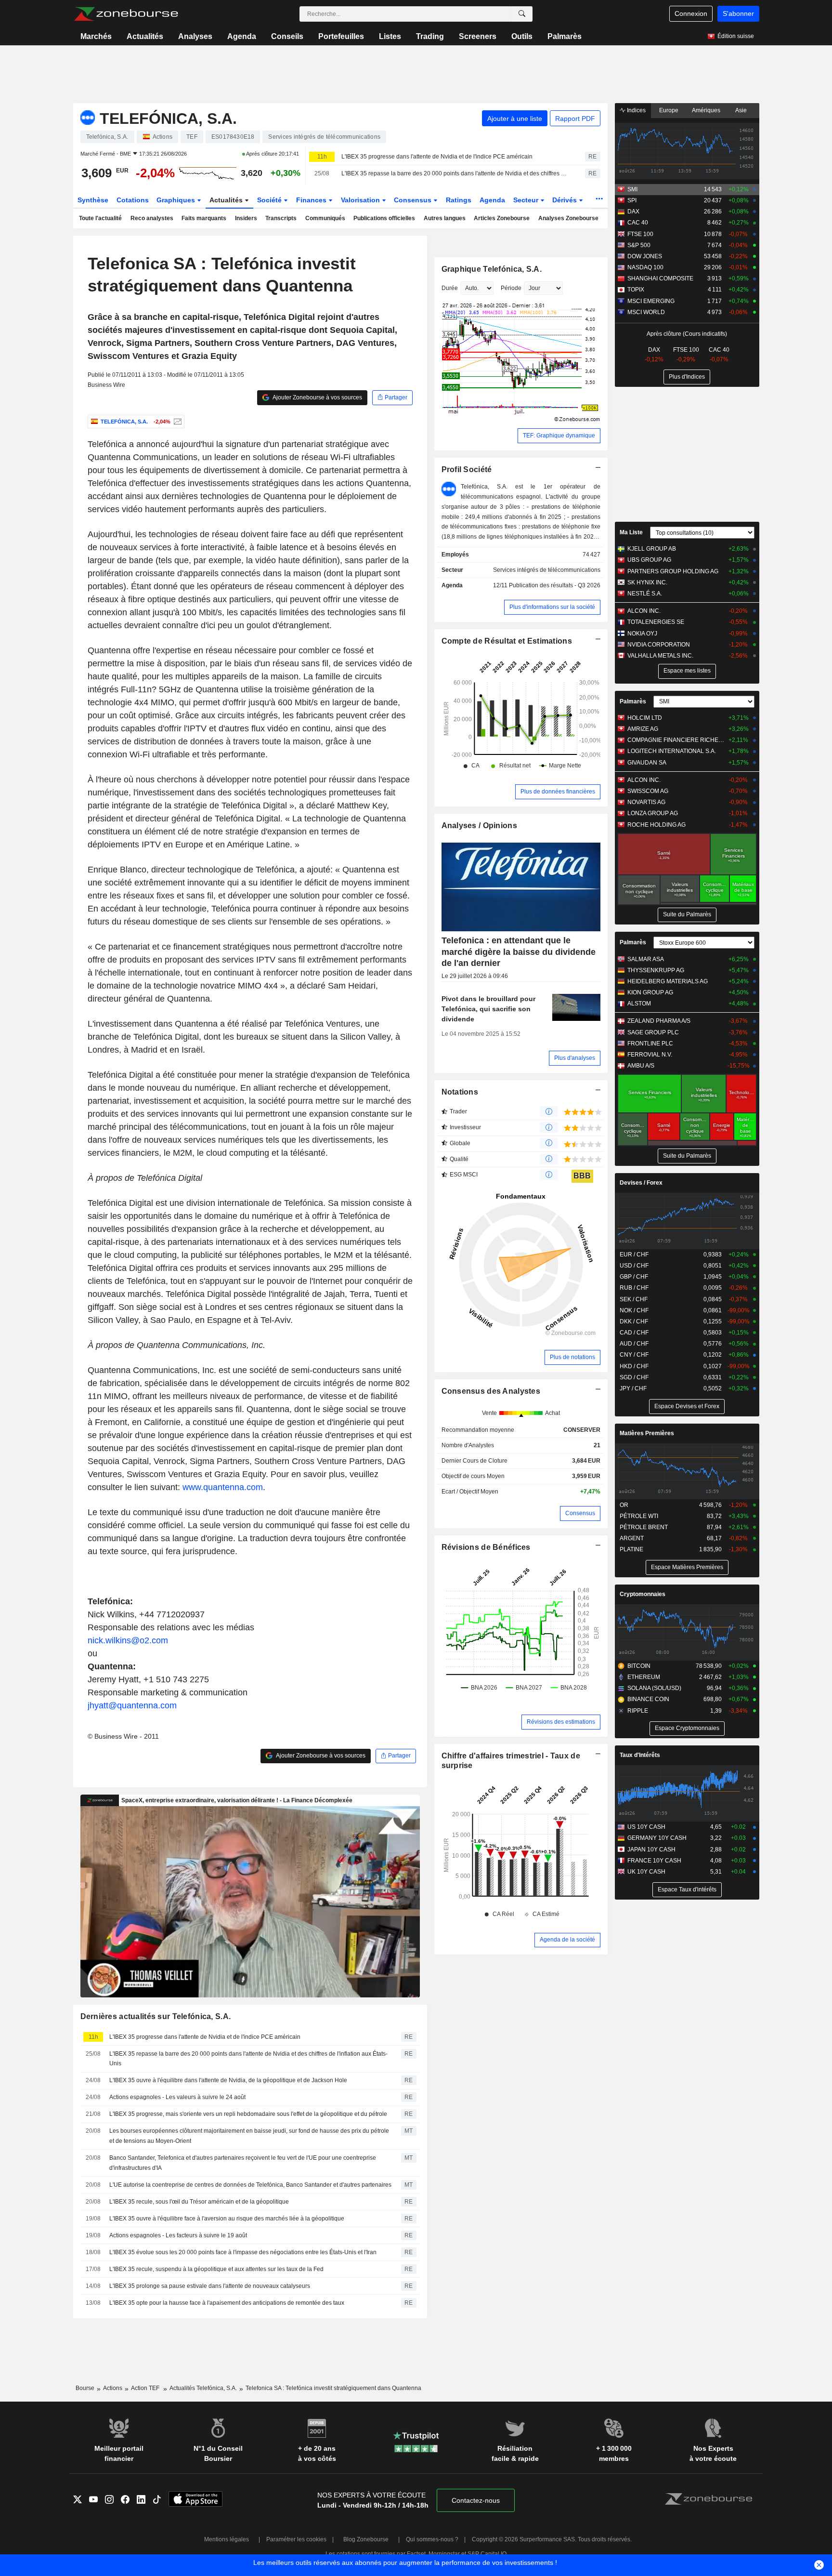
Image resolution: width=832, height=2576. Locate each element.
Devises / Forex (641, 1183)
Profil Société (467, 469)
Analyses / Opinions (479, 826)
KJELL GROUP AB (652, 549)
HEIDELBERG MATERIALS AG (668, 981)
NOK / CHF (634, 1310)
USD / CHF (634, 1266)
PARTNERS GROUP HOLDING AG (673, 571)
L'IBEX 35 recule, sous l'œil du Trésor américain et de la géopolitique (199, 2202)
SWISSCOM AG (648, 791)
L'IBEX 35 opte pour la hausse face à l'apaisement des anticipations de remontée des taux (227, 2303)
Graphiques (177, 200)
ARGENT (632, 1538)
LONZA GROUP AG (653, 813)
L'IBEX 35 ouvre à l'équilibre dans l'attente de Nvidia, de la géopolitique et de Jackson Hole (228, 2080)
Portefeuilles (341, 36)
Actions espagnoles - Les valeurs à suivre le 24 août (177, 2097)
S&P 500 (639, 245)
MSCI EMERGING (651, 301)
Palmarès (565, 36)
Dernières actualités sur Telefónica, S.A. (156, 2016)
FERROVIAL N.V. (650, 1055)
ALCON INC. (644, 611)
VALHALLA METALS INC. (660, 656)
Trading (430, 36)
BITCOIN (639, 1666)
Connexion (691, 13)
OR (624, 1505)
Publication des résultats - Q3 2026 (555, 585)
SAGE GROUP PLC (653, 1032)
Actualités (145, 36)
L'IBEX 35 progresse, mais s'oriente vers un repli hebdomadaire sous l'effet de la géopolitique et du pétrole (248, 2114)
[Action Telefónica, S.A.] (176, 422)
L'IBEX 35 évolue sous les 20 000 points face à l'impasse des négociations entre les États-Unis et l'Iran (243, 2252)
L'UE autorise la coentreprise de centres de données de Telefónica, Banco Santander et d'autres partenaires (250, 2185)
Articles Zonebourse (502, 218)
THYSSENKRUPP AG (656, 970)
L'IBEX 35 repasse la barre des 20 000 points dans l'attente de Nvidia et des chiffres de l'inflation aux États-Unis (455, 173)
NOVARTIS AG (646, 802)
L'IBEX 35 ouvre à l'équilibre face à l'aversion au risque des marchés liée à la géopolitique (227, 2219)
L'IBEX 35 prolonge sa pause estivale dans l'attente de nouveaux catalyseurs (210, 2286)
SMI (632, 189)
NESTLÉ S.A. (645, 594)
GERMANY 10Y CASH (657, 1838)
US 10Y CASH (646, 1827)
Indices (636, 110)
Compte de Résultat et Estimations (507, 641)
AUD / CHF (634, 1344)
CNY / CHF (634, 1355)
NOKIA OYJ (642, 634)
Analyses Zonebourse (568, 218)
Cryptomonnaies (643, 1594)
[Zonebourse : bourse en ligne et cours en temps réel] (126, 14)
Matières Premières (647, 1433)
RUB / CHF (634, 1288)
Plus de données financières (558, 792)
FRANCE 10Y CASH (654, 1861)
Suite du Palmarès (687, 914)
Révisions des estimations (561, 1722)
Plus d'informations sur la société (552, 607)
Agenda (242, 36)
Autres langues (445, 218)
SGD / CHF (634, 1377)
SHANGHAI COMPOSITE (660, 278)
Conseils (287, 36)
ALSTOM (639, 1004)
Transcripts (281, 218)
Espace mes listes (687, 671)
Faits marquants (204, 218)
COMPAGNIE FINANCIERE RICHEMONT (676, 740)
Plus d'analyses (575, 1058)
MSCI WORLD (646, 312)
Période (511, 288)
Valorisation (361, 200)
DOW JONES (645, 256)
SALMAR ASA (646, 959)
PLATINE (631, 1549)
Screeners (478, 36)
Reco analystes (152, 218)
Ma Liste (631, 532)
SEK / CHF (634, 1299)
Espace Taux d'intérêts (687, 1889)
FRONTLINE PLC (650, 1044)
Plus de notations (572, 1357)
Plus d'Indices (687, 377)
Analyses (195, 36)
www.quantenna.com (223, 1487)
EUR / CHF (634, 1255)
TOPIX (636, 290)
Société (270, 200)
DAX (633, 211)
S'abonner (738, 13)
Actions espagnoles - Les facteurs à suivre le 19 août (178, 2235)
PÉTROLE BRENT (644, 1527)
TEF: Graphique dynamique (559, 436)
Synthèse (93, 200)
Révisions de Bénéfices (486, 1547)
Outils (522, 36)
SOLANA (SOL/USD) (654, 1688)
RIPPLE (638, 1711)
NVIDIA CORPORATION (659, 645)
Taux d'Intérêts (640, 1755)
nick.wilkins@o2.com (128, 1640)
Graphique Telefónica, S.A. (492, 269)
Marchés (96, 36)
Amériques (706, 110)
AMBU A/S (641, 1066)
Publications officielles (384, 218)
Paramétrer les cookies (296, 2539)
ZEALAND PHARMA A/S (659, 1021)
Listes (390, 36)
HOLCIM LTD (645, 718)
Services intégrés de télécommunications (547, 570)
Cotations (133, 200)
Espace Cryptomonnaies (687, 1728)
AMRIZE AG (643, 729)
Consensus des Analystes (491, 1391)
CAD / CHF (634, 1333)
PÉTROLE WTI (639, 1516)
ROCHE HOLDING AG (656, 825)
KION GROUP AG (650, 992)
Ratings (459, 200)
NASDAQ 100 (645, 267)
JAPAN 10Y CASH (651, 1849)
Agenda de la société (567, 1940)
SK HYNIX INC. (647, 582)
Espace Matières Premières (687, 1567)
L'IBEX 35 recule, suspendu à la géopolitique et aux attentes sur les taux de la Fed (216, 2269)
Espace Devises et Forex (687, 1406)
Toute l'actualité (100, 218)
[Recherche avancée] (522, 14)
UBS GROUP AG (649, 560)
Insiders (246, 218)
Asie (741, 110)
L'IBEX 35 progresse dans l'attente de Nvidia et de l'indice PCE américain (437, 157)
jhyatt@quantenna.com (132, 1705)
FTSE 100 (640, 234)
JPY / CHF (633, 1388)
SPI (632, 200)
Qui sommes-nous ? (432, 2539)
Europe (669, 110)
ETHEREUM (644, 1677)
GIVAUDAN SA (647, 763)
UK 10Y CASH (646, 1872)
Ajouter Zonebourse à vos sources (317, 397)
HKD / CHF (634, 1366)
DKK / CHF (634, 1321)
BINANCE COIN (648, 1699)
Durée (450, 288)
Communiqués (325, 218)
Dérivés (565, 200)
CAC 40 (638, 223)
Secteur (527, 200)
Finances (312, 200)
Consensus (414, 200)
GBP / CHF (634, 1277)
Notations (460, 1092)
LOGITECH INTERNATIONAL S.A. (672, 751)
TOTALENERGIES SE (656, 622)
